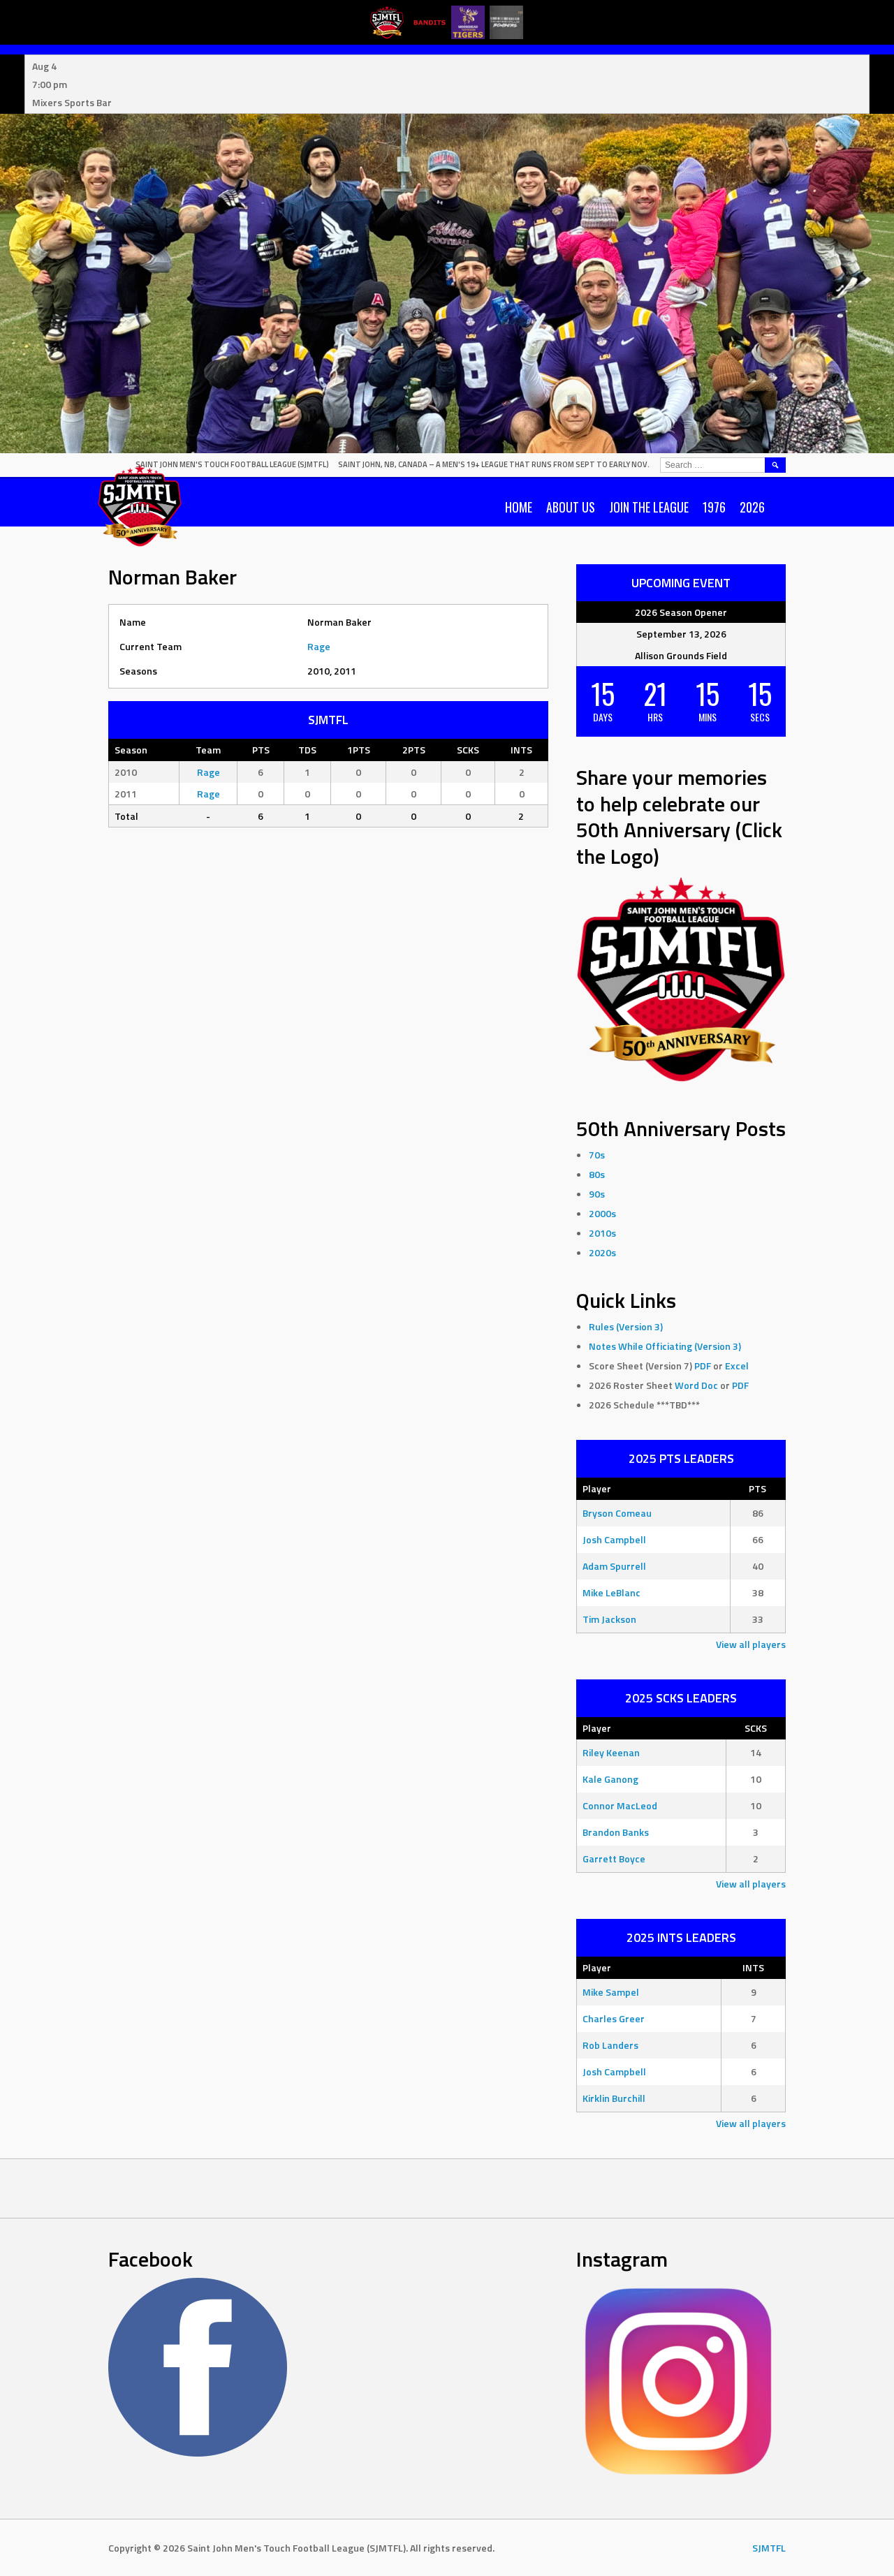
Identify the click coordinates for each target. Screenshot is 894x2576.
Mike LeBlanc (611, 1592)
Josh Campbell (614, 1539)
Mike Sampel (611, 1992)
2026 (752, 507)
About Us (571, 507)
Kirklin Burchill (614, 2098)
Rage (319, 646)
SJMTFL (769, 2548)
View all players (751, 1644)
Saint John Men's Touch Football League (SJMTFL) (232, 464)
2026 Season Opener (681, 612)
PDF (703, 1366)
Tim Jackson (609, 1619)
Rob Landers (610, 2045)
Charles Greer (614, 2018)
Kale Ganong (610, 1779)
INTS (753, 1967)
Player (597, 1488)
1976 (714, 507)
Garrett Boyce (614, 1859)
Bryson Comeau (617, 1513)
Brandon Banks (616, 1832)
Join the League (649, 507)
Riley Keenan (611, 1752)
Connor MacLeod (620, 1805)
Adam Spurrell (614, 1566)
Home (519, 507)
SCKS (756, 1728)
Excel (737, 1366)
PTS (757, 1488)
